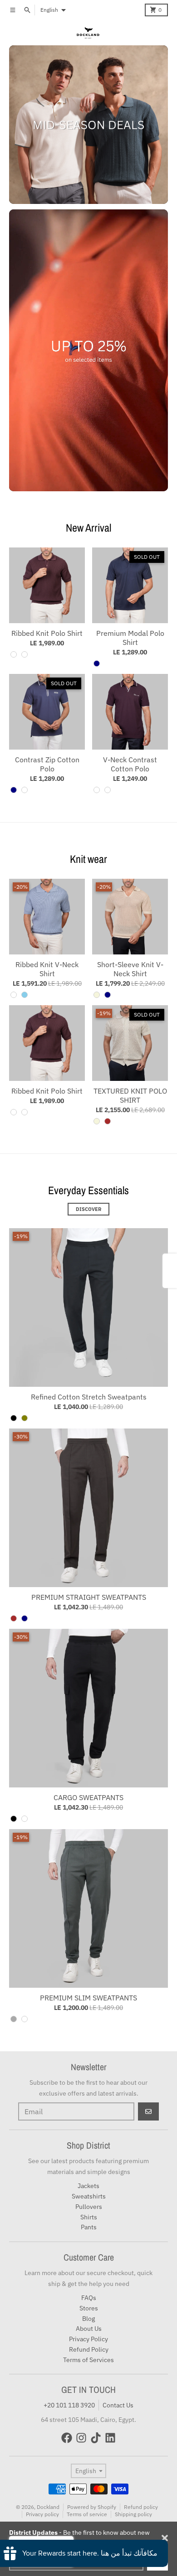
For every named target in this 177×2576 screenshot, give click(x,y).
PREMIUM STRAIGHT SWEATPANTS (89, 1597)
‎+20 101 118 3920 (69, 2405)
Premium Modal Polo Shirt (130, 638)
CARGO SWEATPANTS (88, 1797)
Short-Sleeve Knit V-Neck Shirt (130, 969)
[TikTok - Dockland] (96, 2438)
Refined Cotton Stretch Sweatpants (89, 1397)
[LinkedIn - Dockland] (110, 2438)
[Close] (165, 2538)
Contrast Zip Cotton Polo (47, 764)
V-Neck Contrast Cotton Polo (130, 764)
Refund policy (141, 2507)
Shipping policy (133, 2514)
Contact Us (118, 2405)
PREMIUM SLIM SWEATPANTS (88, 1998)
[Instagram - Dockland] (81, 2438)
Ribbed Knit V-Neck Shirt (47, 969)
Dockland (48, 2507)
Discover (88, 1209)
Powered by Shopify (92, 2507)
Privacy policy (42, 2514)
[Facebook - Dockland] (67, 2438)
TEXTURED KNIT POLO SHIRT (130, 1095)
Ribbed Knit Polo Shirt (47, 633)
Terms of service (87, 2514)
